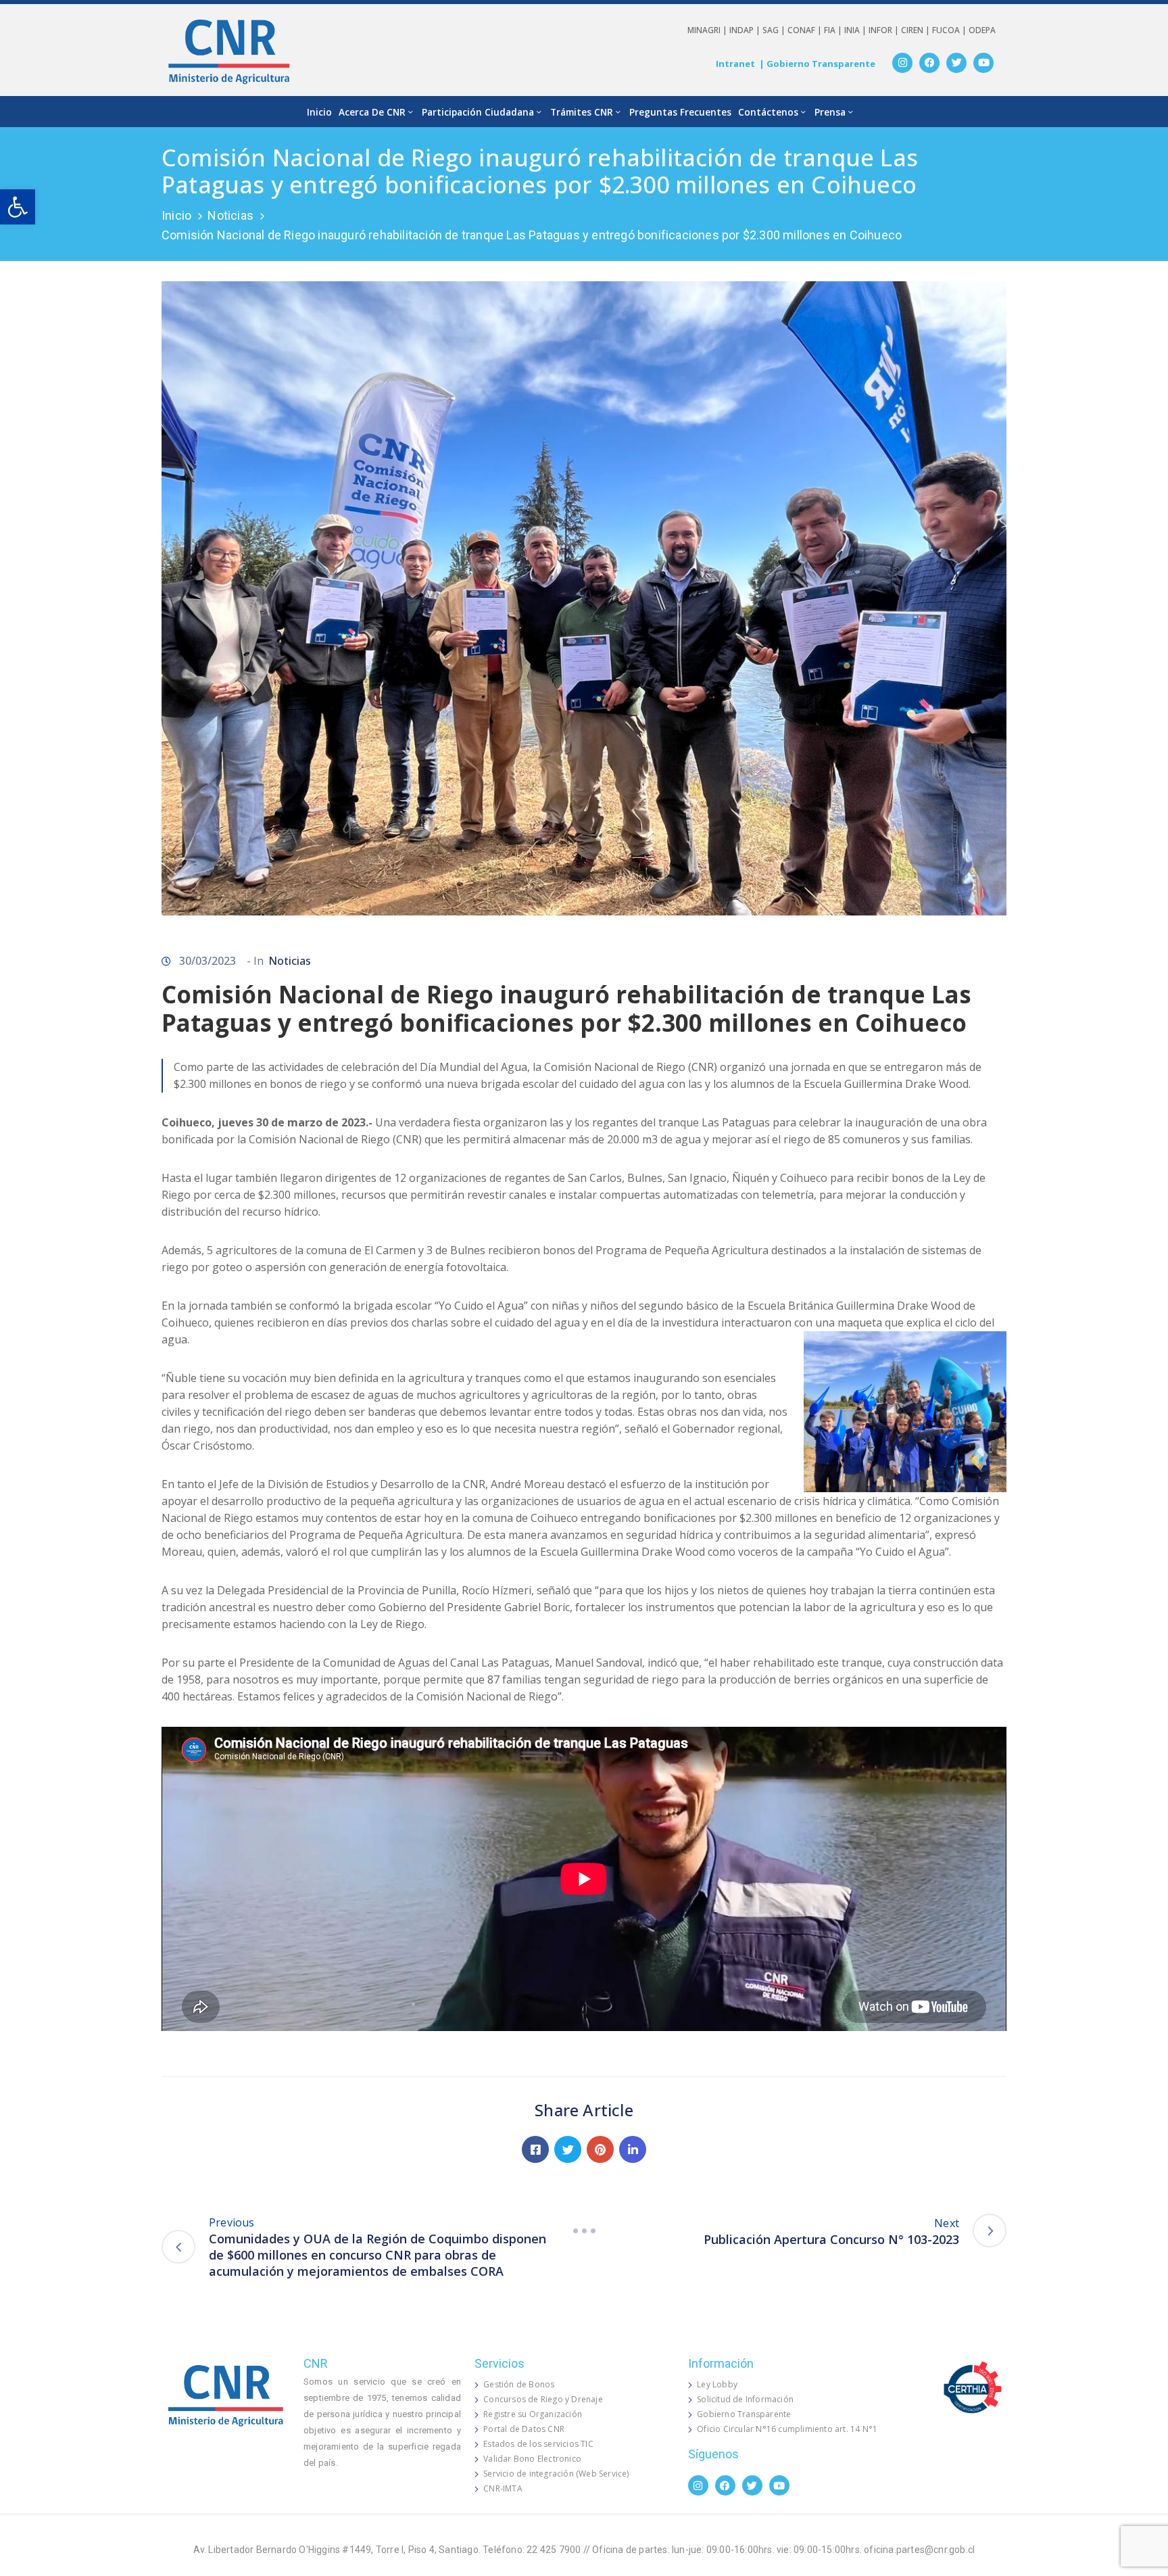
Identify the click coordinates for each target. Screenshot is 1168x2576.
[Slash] (584, 2231)
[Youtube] (983, 63)
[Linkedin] (633, 2149)
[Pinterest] (600, 2149)
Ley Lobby (717, 2384)
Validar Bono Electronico (532, 2459)
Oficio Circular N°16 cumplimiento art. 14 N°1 (787, 2429)
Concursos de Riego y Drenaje (543, 2399)
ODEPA (982, 30)
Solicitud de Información (745, 2399)
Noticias (230, 215)
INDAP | (746, 30)
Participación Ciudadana (478, 112)
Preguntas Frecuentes (680, 112)
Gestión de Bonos (519, 2384)
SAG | (775, 30)
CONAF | (806, 30)
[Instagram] (902, 63)
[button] (18, 207)
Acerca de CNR (372, 112)
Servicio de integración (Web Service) (556, 2474)
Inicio (319, 112)
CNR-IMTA (503, 2488)
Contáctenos (768, 112)
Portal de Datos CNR (524, 2429)
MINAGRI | (708, 30)
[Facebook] (929, 63)
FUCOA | (950, 30)
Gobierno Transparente (744, 2414)
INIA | (856, 30)
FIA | (834, 30)
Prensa (830, 112)
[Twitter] (956, 63)
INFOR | (885, 30)
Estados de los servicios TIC (538, 2444)
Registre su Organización (533, 2414)
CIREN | (917, 30)
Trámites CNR (582, 112)
